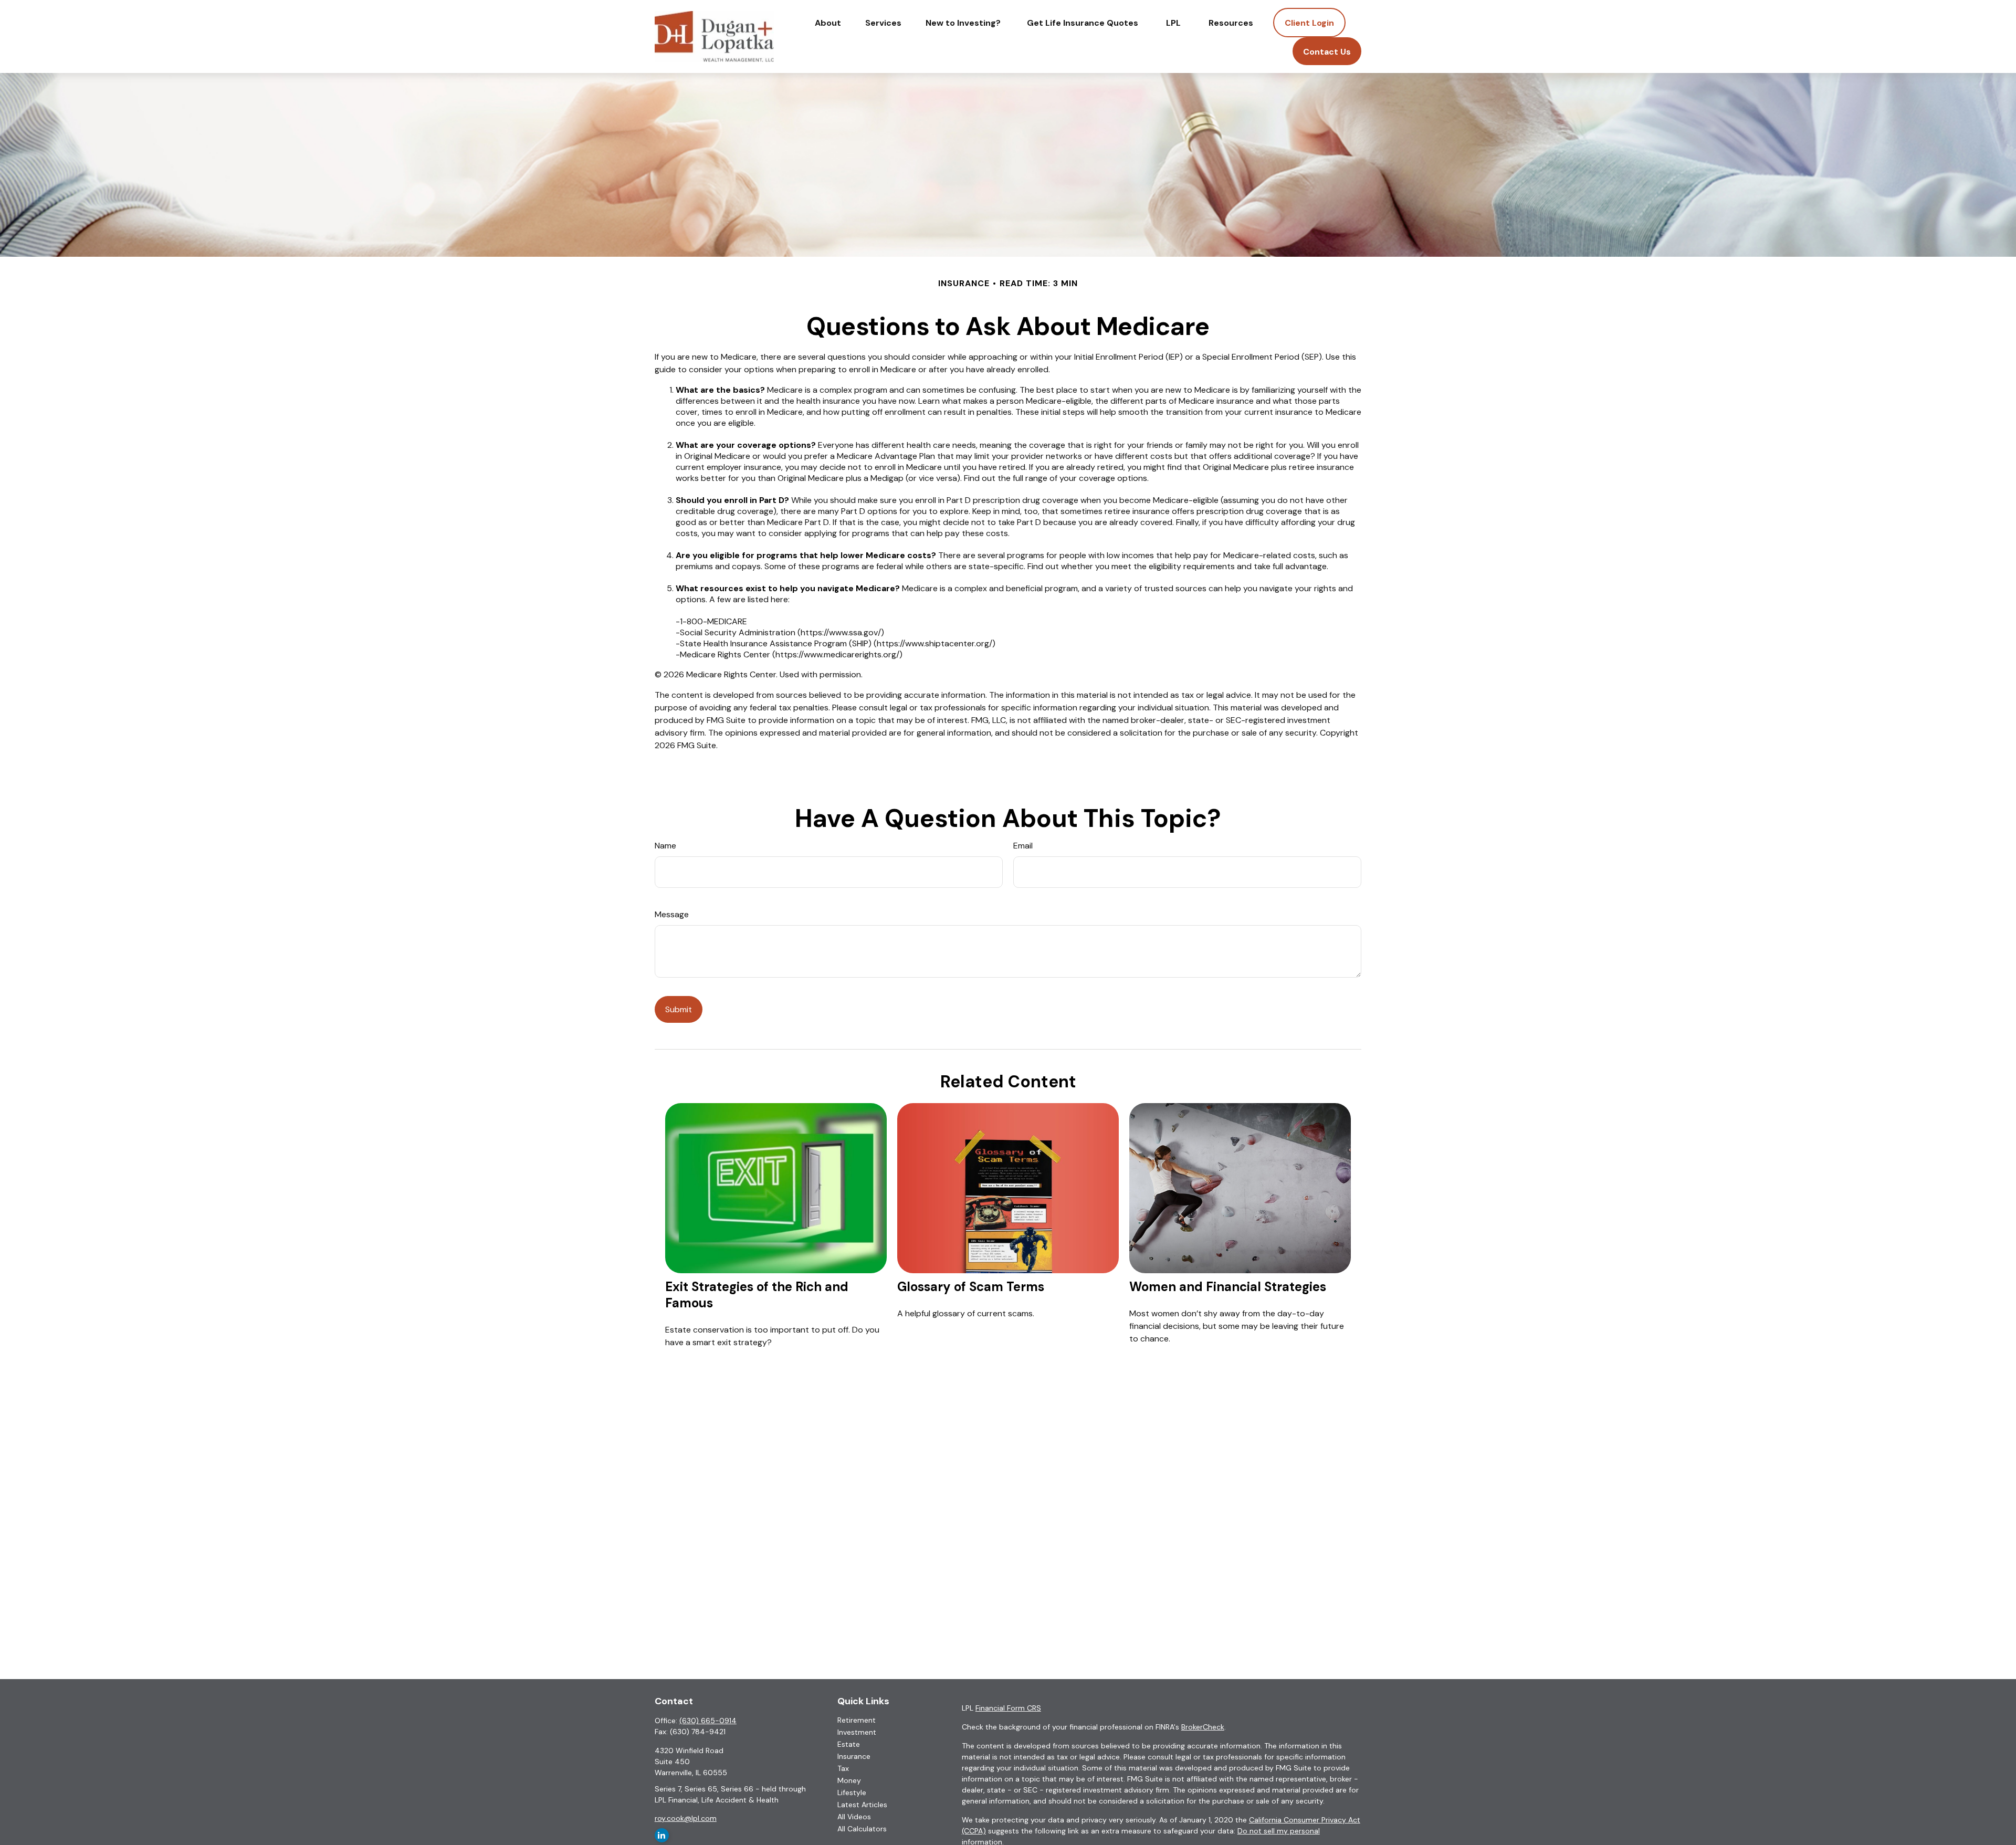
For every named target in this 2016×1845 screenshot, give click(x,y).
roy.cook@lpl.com (686, 1818)
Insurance (854, 1756)
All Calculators (862, 1829)
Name (665, 846)
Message (672, 914)
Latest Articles (862, 1805)
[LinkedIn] (662, 1835)
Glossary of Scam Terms (971, 1287)
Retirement (857, 1720)
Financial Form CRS (1008, 1708)
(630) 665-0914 (708, 1721)
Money (849, 1780)
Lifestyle (852, 1792)
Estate (849, 1744)
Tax (843, 1768)
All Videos (854, 1817)
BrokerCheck (1203, 1727)
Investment (857, 1732)
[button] (828, 23)
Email (1023, 846)
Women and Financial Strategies (1228, 1287)
